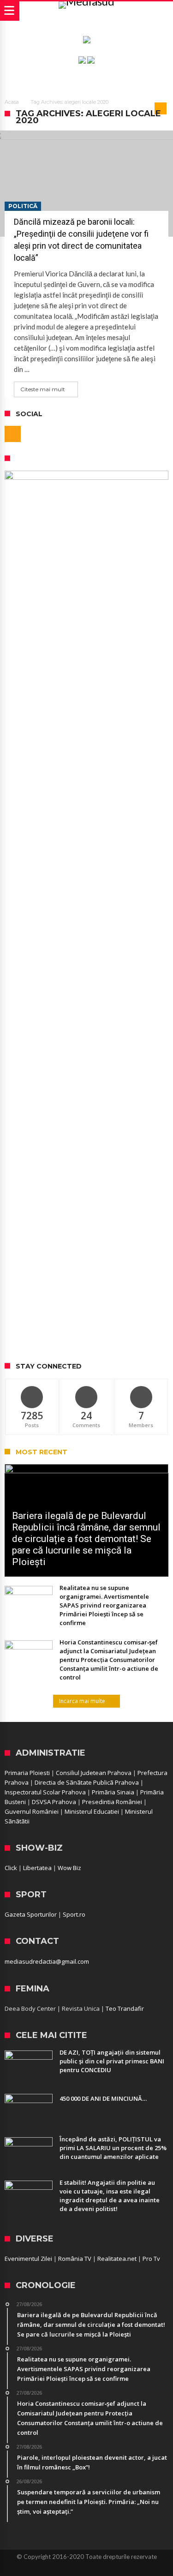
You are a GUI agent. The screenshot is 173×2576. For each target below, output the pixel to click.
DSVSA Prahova (54, 1802)
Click (11, 1868)
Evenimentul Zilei (28, 2259)
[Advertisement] (86, 1263)
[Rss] (13, 434)
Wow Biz (69, 1868)
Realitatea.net (117, 2259)
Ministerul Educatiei (92, 1811)
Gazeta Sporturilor (31, 1914)
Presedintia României (112, 1802)
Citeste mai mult (43, 389)
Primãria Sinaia (113, 1792)
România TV (75, 2259)
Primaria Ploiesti (27, 1773)
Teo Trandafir (125, 2008)
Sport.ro (74, 1914)
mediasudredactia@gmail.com (47, 1961)
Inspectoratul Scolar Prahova (45, 1792)
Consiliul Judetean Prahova (94, 1773)
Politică (23, 206)
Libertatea (37, 1868)
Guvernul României (32, 1811)
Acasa (12, 102)
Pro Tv (151, 2259)
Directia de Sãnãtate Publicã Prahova (87, 1782)
